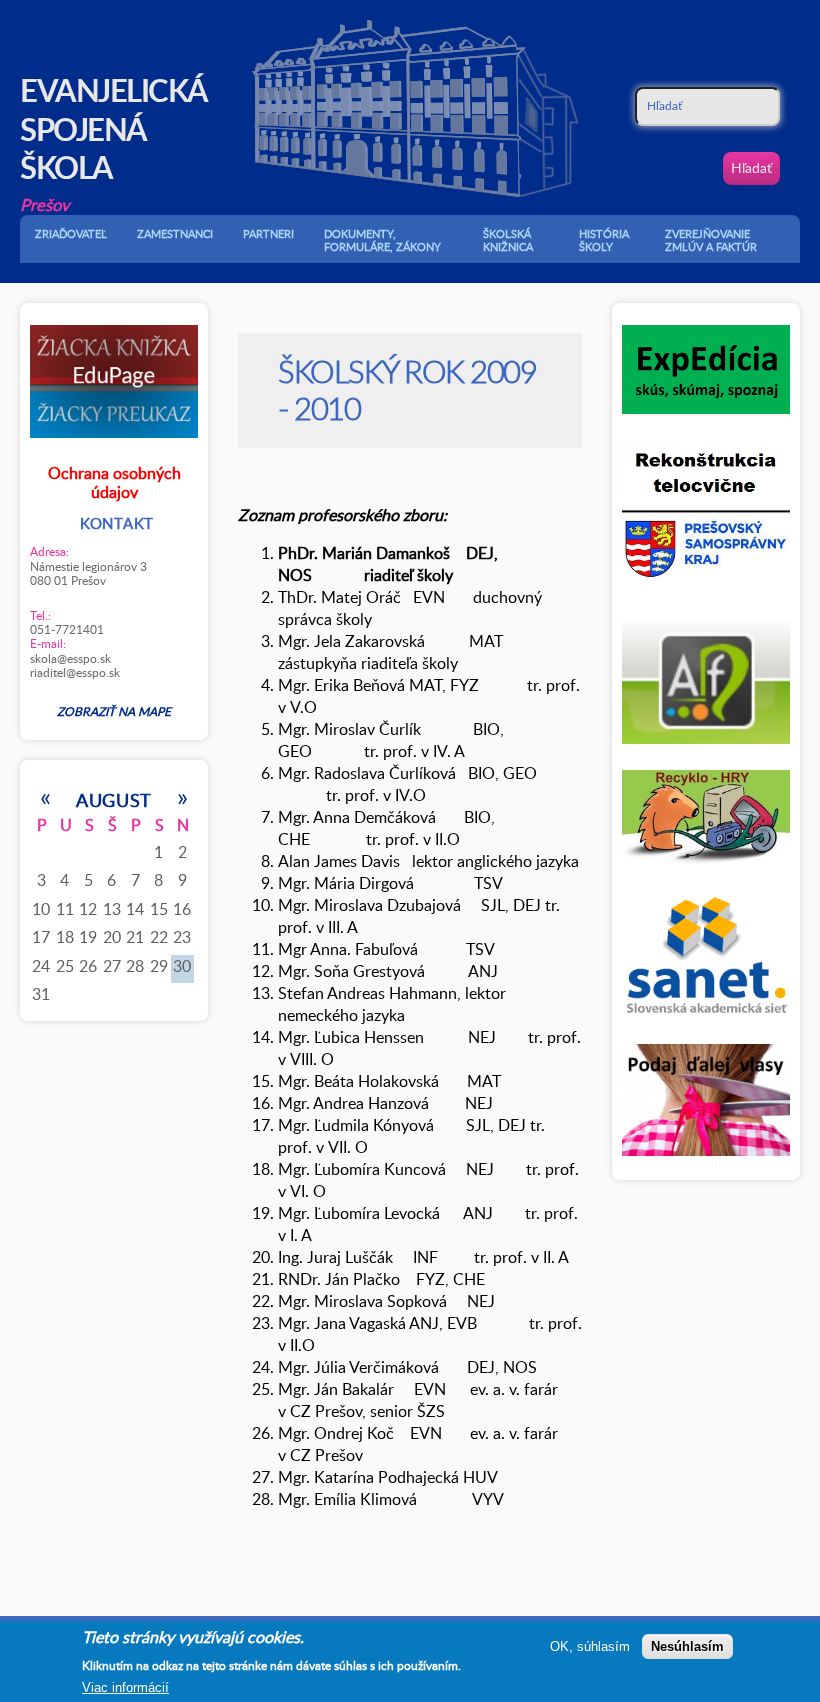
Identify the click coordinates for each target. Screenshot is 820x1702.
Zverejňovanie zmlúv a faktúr (711, 240)
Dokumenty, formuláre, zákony (382, 240)
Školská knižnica (508, 240)
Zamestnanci (175, 233)
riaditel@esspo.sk (75, 672)
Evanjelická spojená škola (113, 128)
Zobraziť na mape (114, 711)
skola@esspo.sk (70, 658)
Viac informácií (125, 1687)
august (114, 799)
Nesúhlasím (687, 1646)
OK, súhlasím (590, 1646)
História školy (604, 240)
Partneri (268, 233)
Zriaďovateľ (71, 233)
